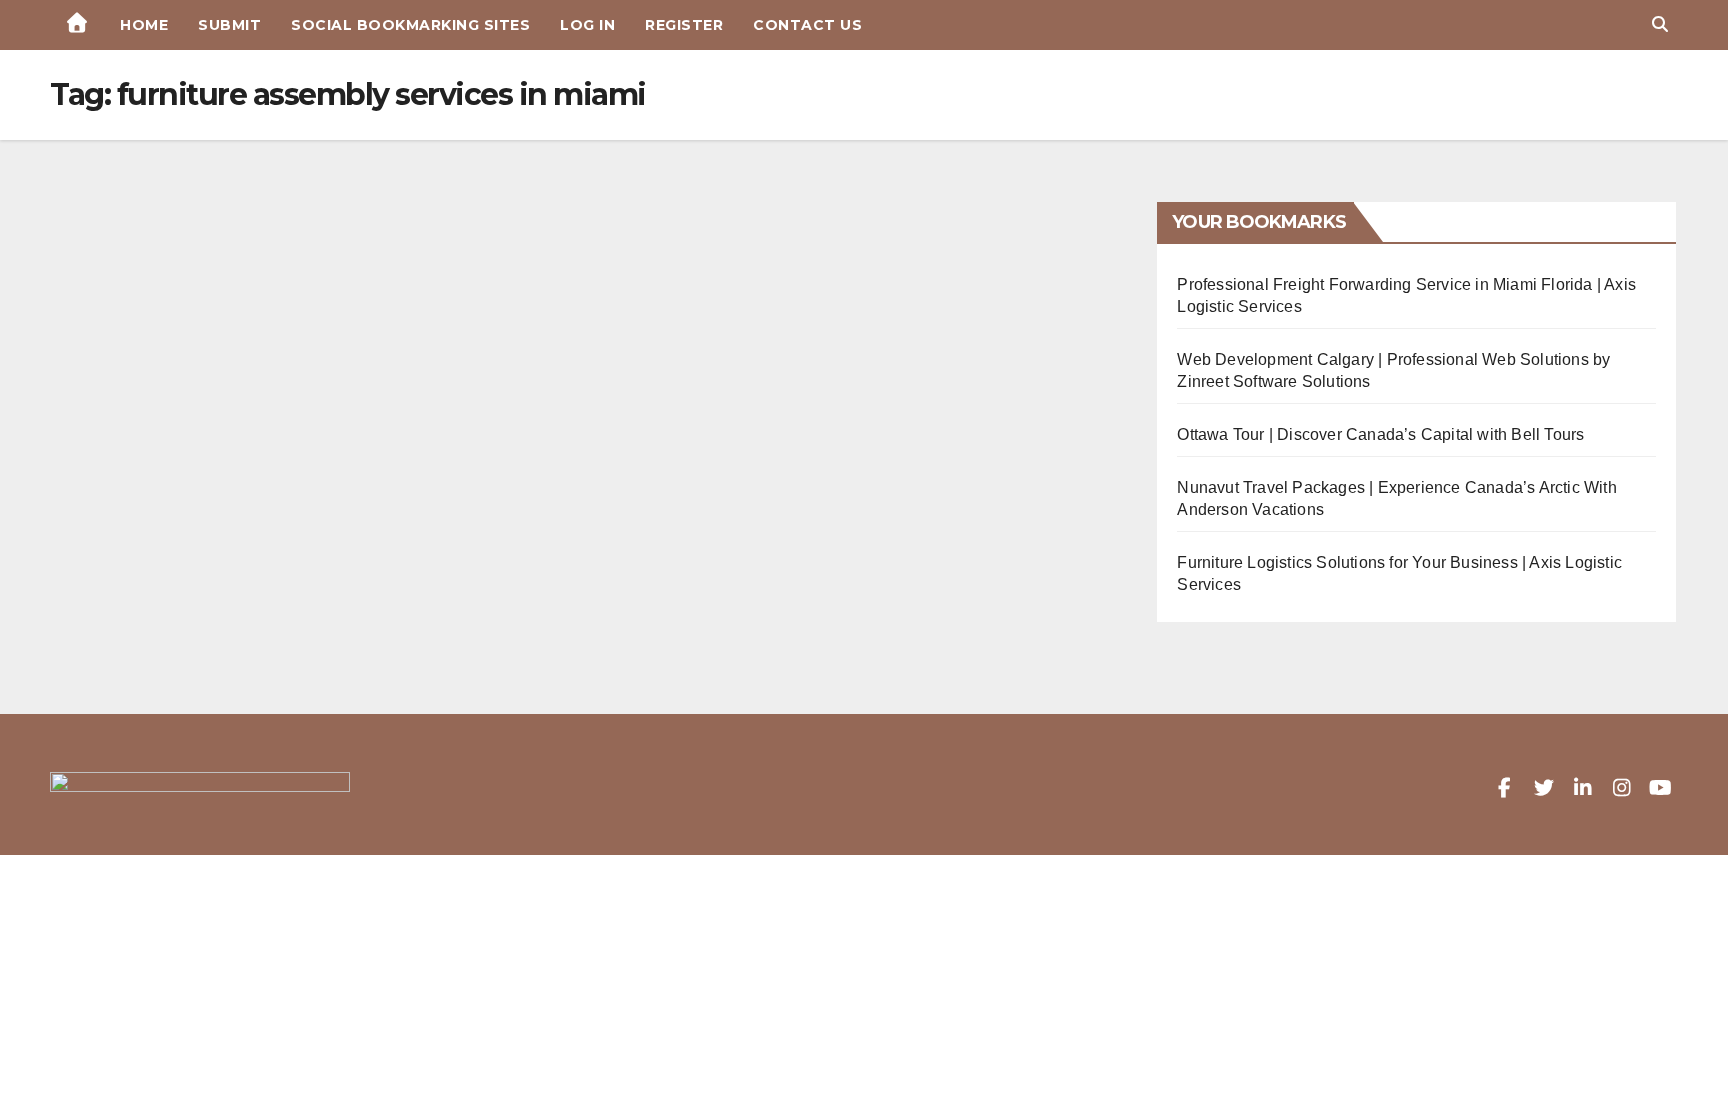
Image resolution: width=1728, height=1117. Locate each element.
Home (144, 25)
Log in (587, 25)
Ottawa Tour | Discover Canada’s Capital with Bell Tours (1380, 434)
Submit (229, 25)
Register (684, 25)
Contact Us (807, 25)
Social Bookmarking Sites (410, 25)
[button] (1660, 24)
